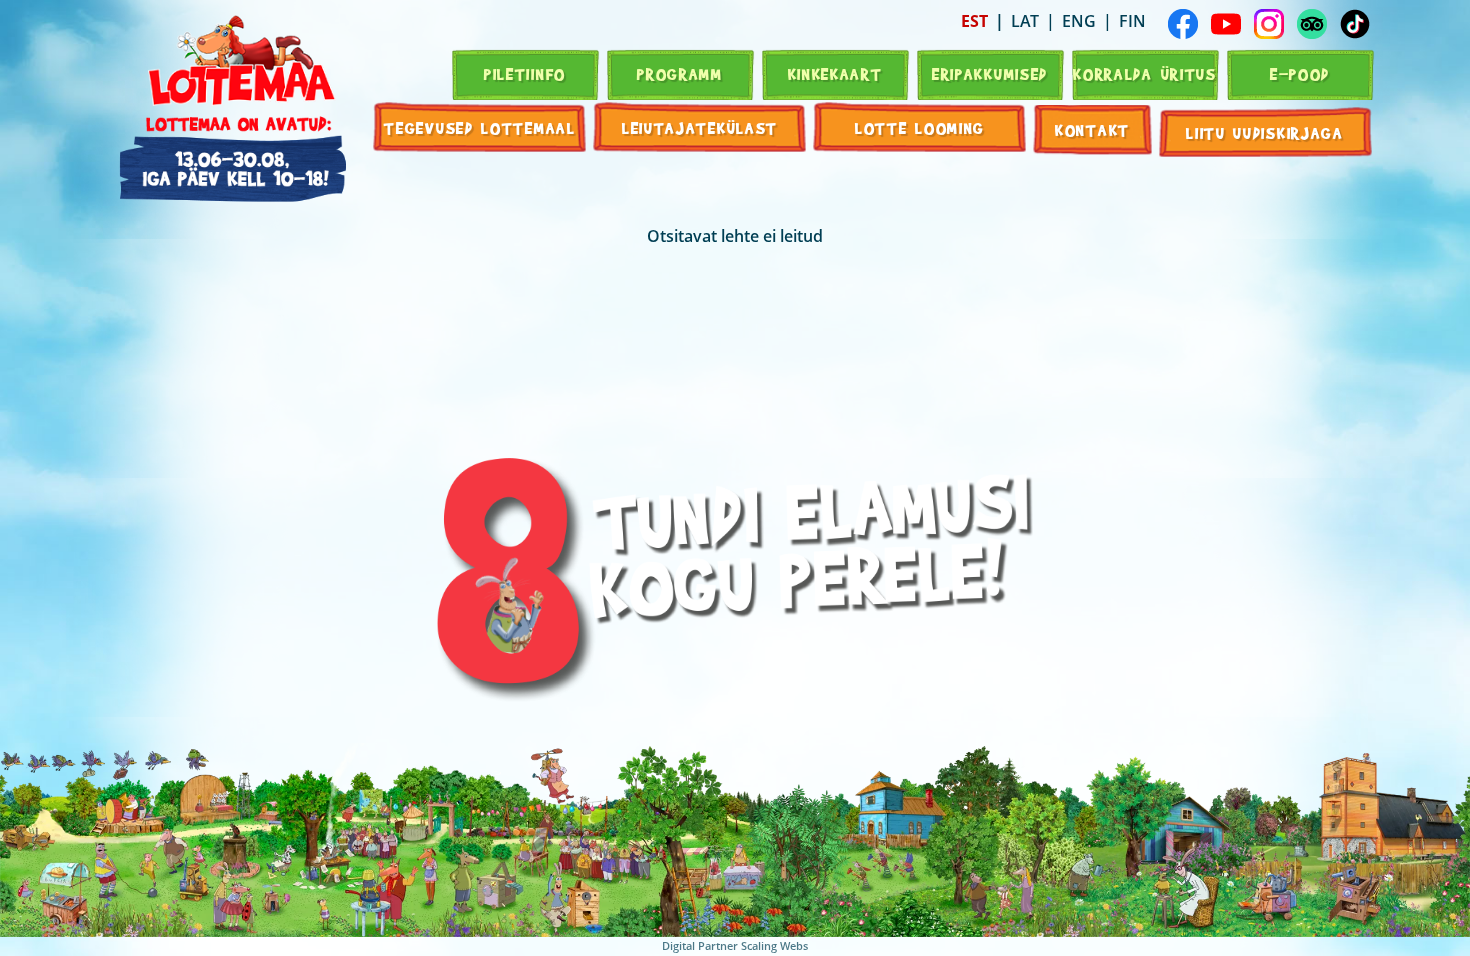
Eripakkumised (990, 73)
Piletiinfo (525, 73)
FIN (1132, 21)
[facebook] (1183, 24)
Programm (680, 73)
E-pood (1300, 73)
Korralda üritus (1145, 73)
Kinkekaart (835, 73)
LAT (1025, 21)
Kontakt (1092, 129)
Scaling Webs (774, 945)
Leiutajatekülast (700, 127)
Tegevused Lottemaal (479, 127)
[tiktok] (1355, 24)
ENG (1079, 21)
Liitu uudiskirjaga (1265, 132)
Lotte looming (920, 127)
